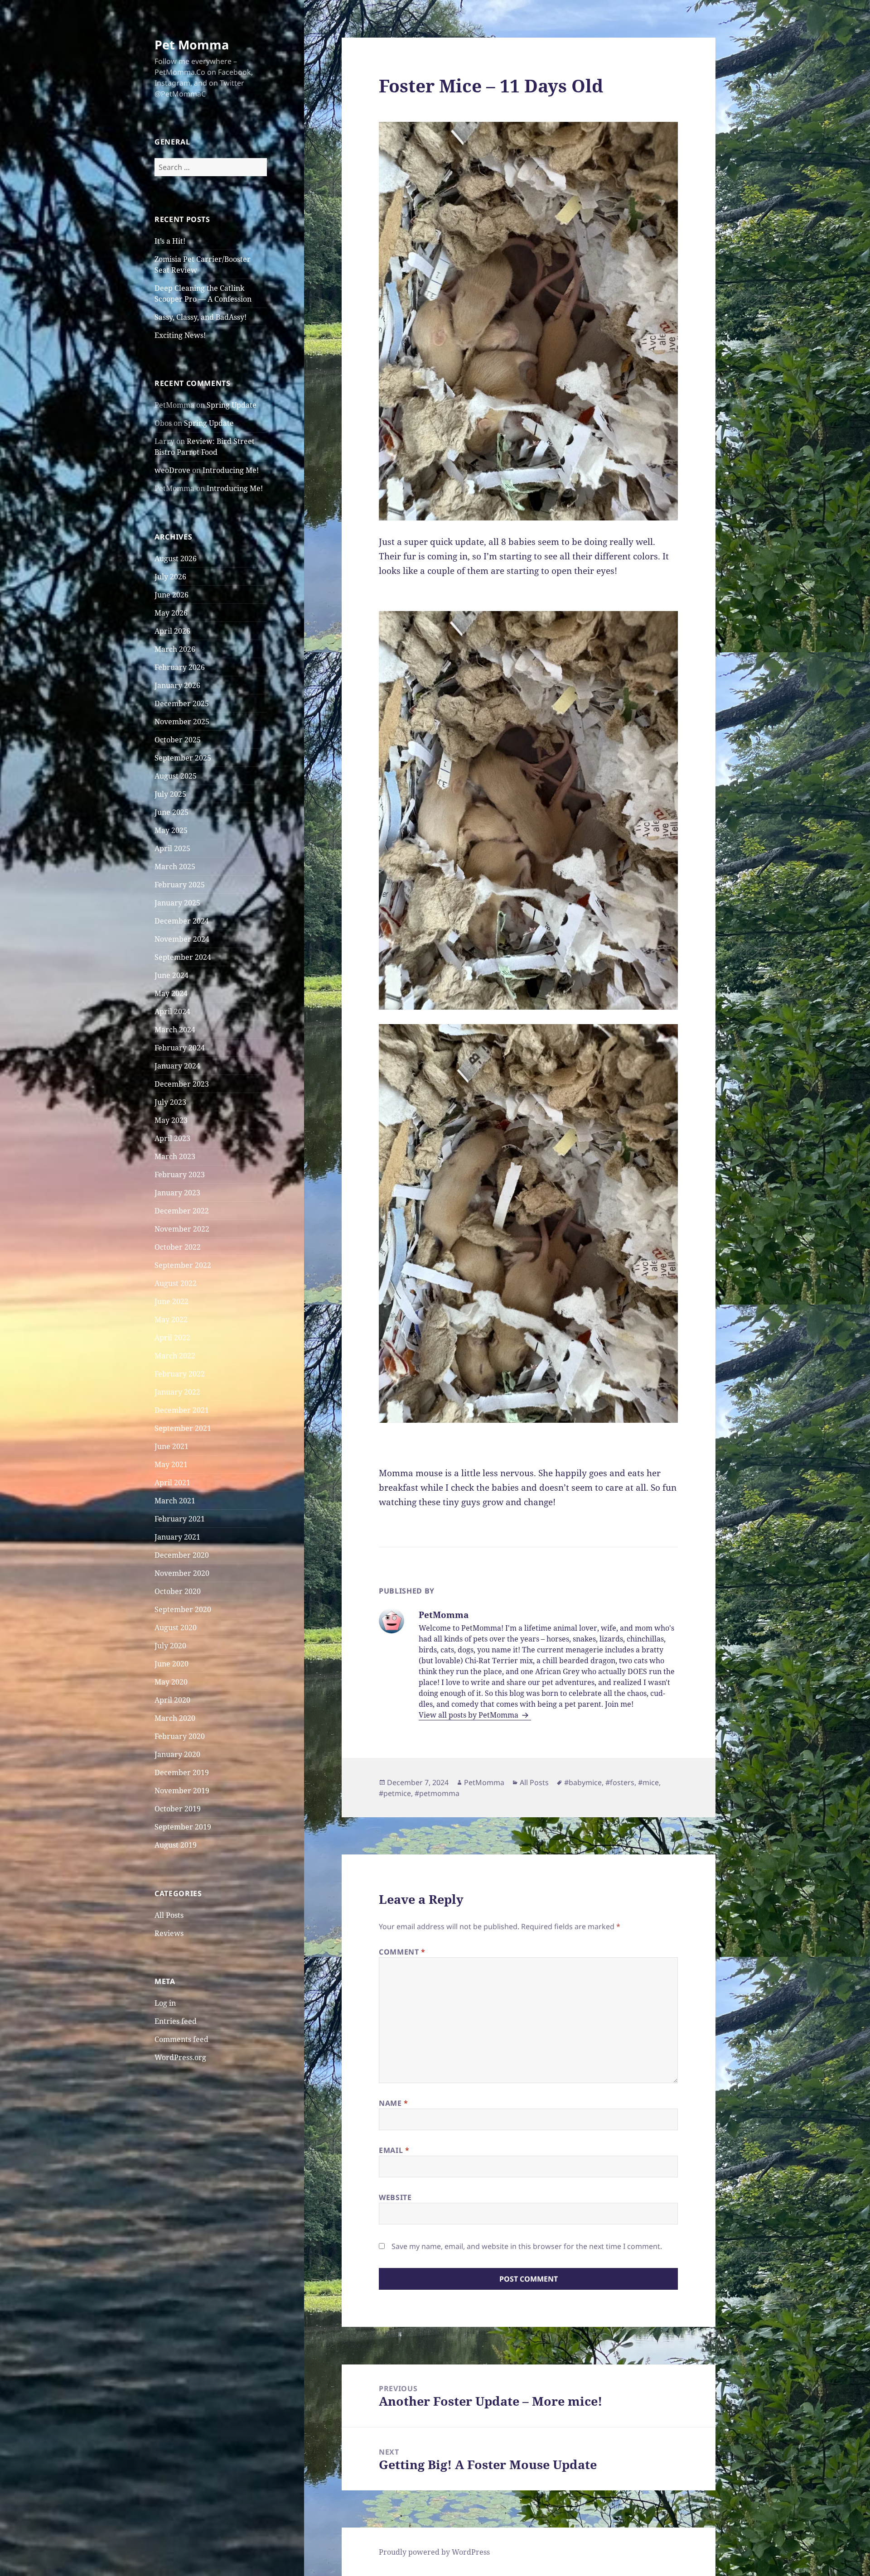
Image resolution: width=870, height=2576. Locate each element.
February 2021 (180, 1519)
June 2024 (172, 975)
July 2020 (170, 1646)
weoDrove (172, 470)
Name (394, 2103)
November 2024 (182, 939)
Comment (402, 1952)
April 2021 (172, 1483)
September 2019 (183, 1827)
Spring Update (232, 405)
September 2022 (183, 1265)
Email (394, 2150)
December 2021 (182, 1410)
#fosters (620, 1782)
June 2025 (172, 812)
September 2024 (183, 957)
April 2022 (172, 1338)
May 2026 (171, 613)
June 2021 (172, 1446)
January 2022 (177, 1392)
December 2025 (182, 703)
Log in (165, 2003)
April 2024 (172, 1011)
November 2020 (182, 1573)
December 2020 (182, 1555)
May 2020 (171, 1682)
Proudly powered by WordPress (434, 2552)
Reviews (169, 1933)
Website (395, 2197)
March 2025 (175, 867)
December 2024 (182, 921)
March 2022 (175, 1356)
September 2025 (183, 758)
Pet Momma (192, 45)
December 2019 (182, 1772)
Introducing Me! (231, 470)
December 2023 (182, 1084)
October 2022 (178, 1247)
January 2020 (177, 1754)
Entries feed (176, 2021)
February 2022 (180, 1374)
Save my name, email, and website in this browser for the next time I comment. (527, 2246)
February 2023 (180, 1175)
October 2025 (178, 740)
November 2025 (182, 722)
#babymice (583, 1782)
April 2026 (172, 631)
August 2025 (176, 776)
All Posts (169, 1915)
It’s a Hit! (170, 241)
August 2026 (176, 559)
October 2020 (178, 1591)
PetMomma (484, 1782)
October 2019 (178, 1809)
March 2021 (175, 1501)
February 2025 (180, 885)
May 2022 (171, 1319)
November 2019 (182, 1791)
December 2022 (182, 1211)
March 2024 (175, 1030)
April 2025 (172, 848)
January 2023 (177, 1193)
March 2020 (175, 1718)
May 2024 (171, 993)
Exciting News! (180, 335)
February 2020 (180, 1736)
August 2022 (176, 1283)
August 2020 (176, 1627)
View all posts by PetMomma (469, 1715)
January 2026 (177, 685)
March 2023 (175, 1156)
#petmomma (437, 1793)
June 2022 (172, 1301)
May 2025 (171, 830)
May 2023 (171, 1120)
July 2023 (170, 1102)
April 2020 (172, 1700)
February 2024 (180, 1048)
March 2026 (175, 649)
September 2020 (183, 1609)
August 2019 (176, 1845)
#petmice (395, 1793)
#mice (648, 1782)
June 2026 (172, 595)
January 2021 (177, 1537)
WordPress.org (180, 2057)
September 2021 (183, 1428)
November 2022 (182, 1229)
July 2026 (170, 577)
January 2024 (177, 1066)
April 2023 (172, 1138)
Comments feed (181, 2039)
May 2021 (171, 1464)
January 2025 (177, 903)
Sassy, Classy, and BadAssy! (201, 317)
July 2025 (170, 794)
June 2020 (172, 1664)
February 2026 (180, 667)
